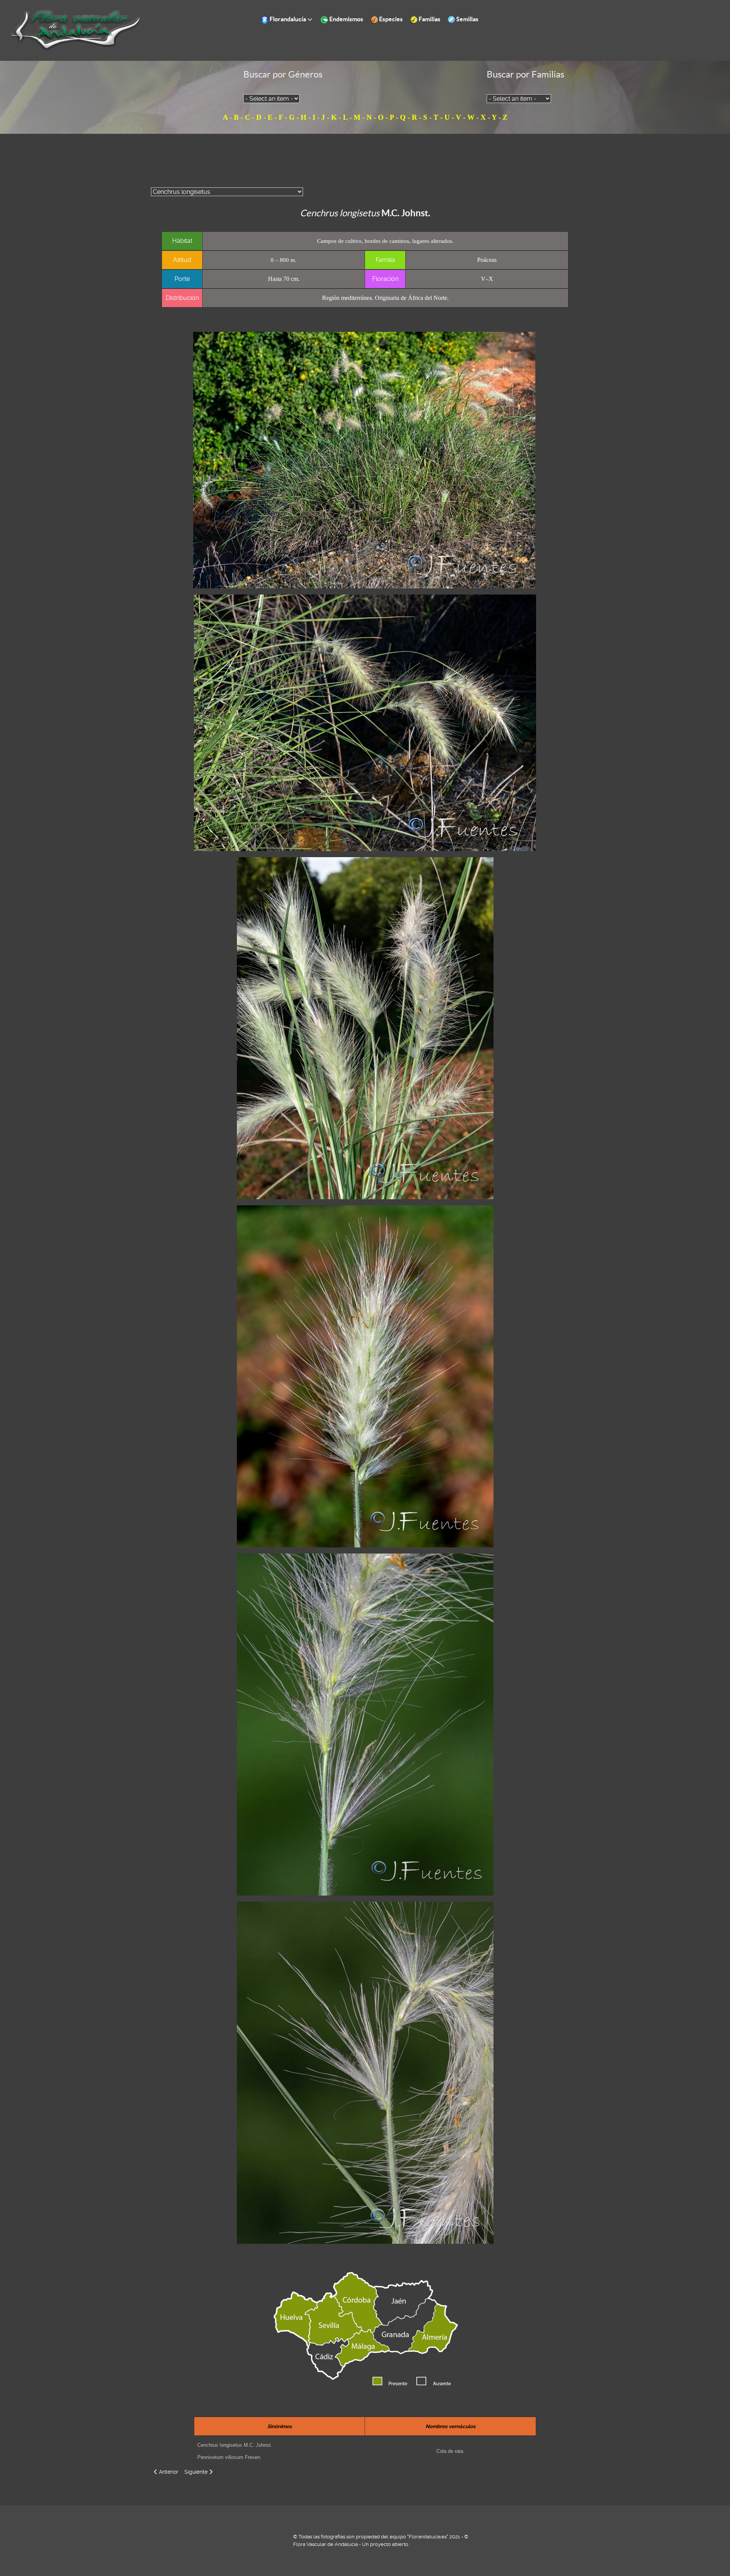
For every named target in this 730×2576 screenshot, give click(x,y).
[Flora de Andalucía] (76, 30)
